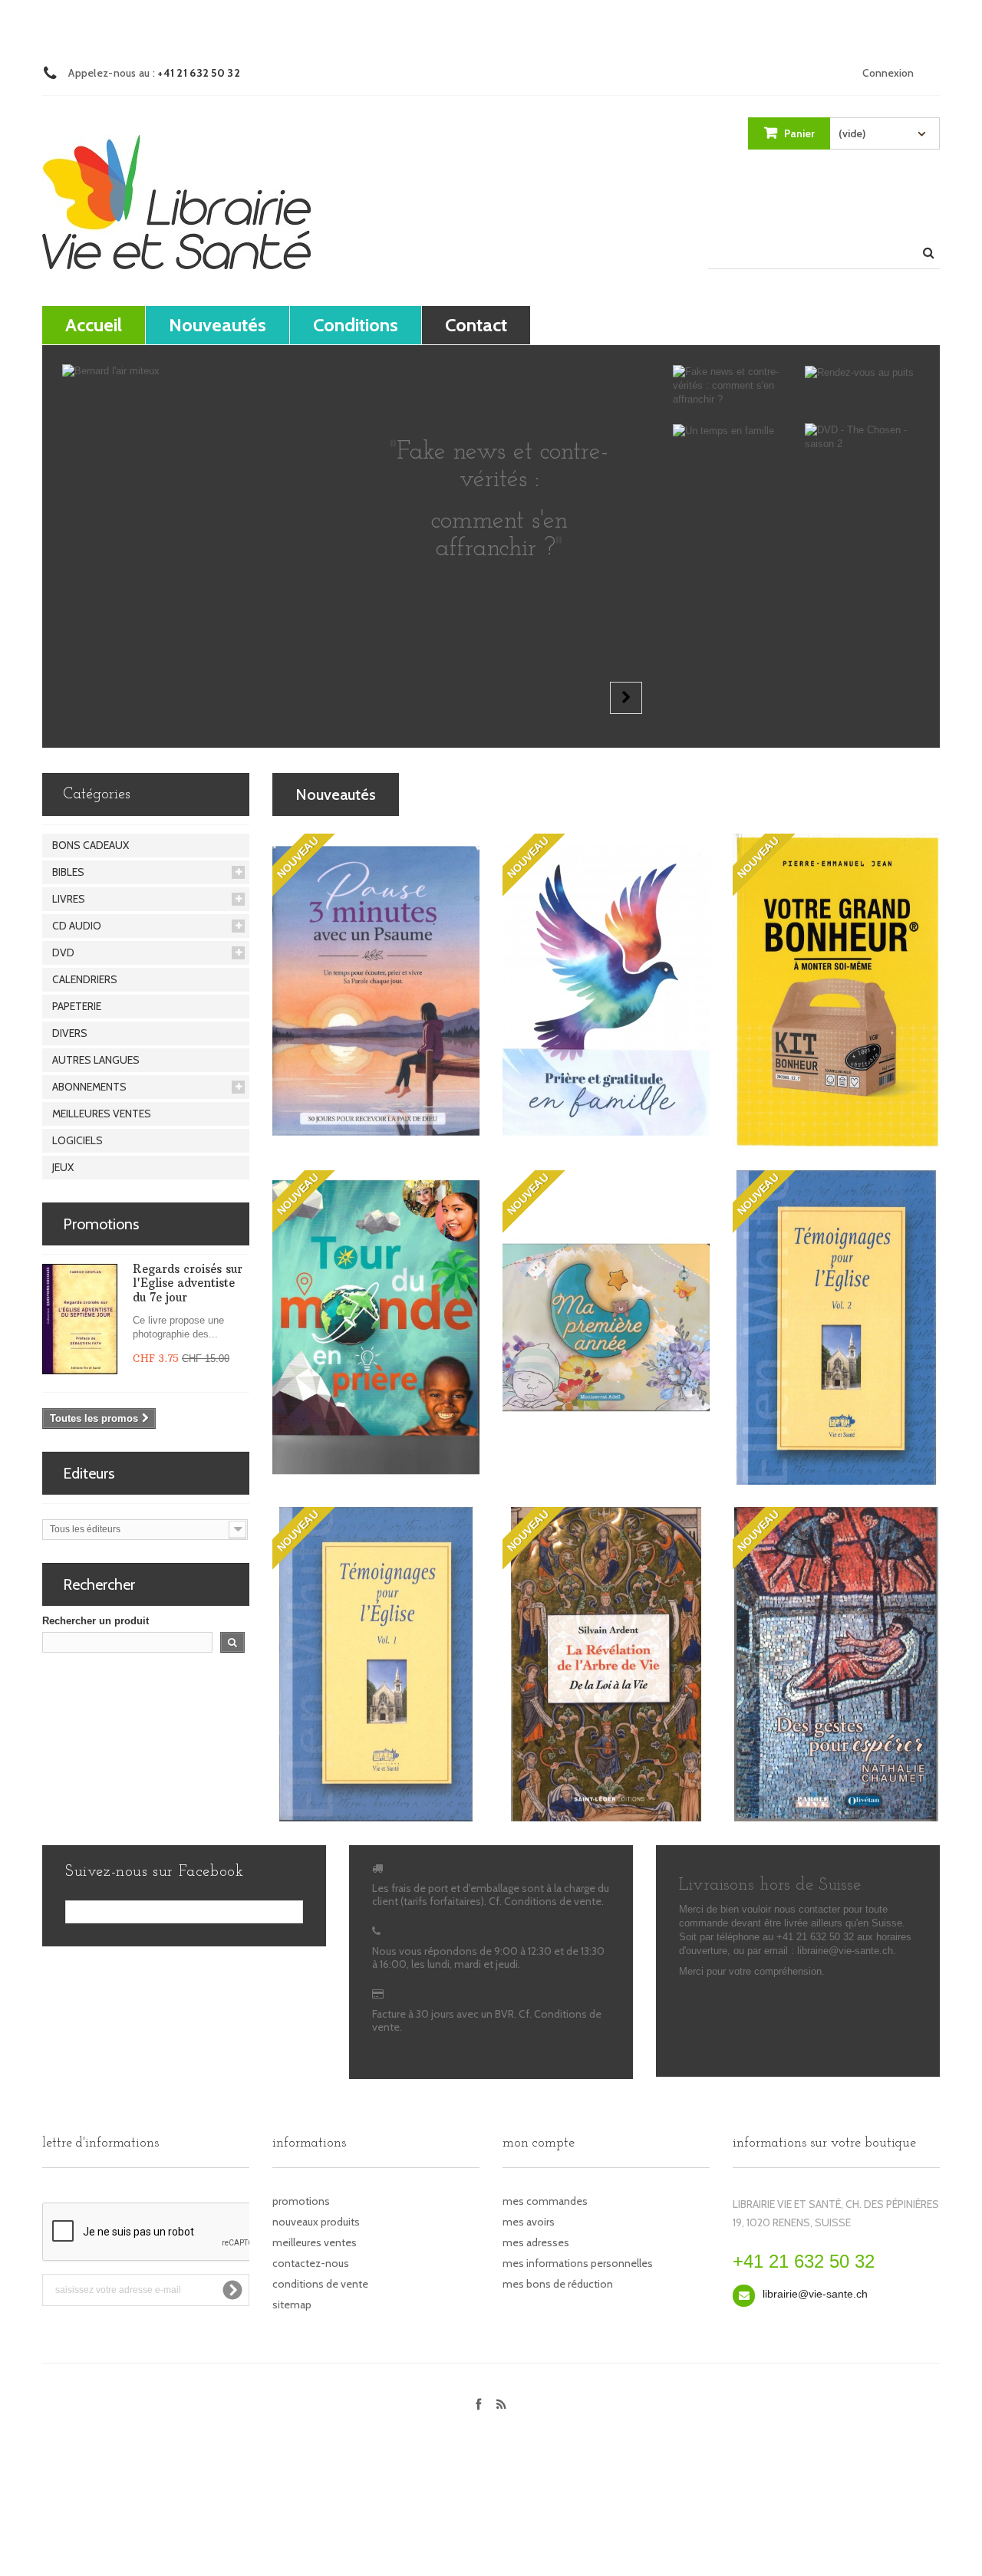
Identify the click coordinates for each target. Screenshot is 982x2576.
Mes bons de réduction (558, 2284)
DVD (63, 952)
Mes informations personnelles (578, 2263)
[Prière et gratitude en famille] (606, 991)
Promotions (101, 1224)
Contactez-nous (311, 2263)
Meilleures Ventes (591, 795)
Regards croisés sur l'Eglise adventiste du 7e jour (188, 1283)
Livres (69, 899)
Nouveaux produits (316, 2222)
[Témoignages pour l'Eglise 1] (376, 1664)
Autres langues (96, 1060)
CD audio (77, 926)
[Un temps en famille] (731, 431)
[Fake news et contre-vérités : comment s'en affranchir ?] (731, 386)
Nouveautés (217, 325)
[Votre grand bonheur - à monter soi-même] (836, 991)
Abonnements (89, 1087)
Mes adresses (536, 2242)
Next (626, 698)
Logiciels (77, 1140)
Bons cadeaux (91, 845)
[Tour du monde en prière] (376, 1327)
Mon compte (539, 2143)
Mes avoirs (529, 2222)
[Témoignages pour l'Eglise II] (836, 1327)
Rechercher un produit (96, 1621)
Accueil (94, 325)
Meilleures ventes (102, 1114)
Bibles (68, 872)
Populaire (454, 795)
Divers (70, 1033)
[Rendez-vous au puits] (863, 372)
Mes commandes (545, 2201)
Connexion (888, 73)
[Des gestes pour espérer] (836, 1664)
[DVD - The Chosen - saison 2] (863, 437)
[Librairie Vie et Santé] (176, 202)
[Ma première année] (606, 1327)
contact (476, 325)
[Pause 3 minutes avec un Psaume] (376, 991)
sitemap (292, 2305)
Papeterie (77, 1006)
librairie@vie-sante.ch (815, 2294)
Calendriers (85, 979)
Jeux (63, 1167)
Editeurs (89, 1473)
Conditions (356, 325)
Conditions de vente (320, 2284)
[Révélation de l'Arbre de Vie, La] (606, 1664)
